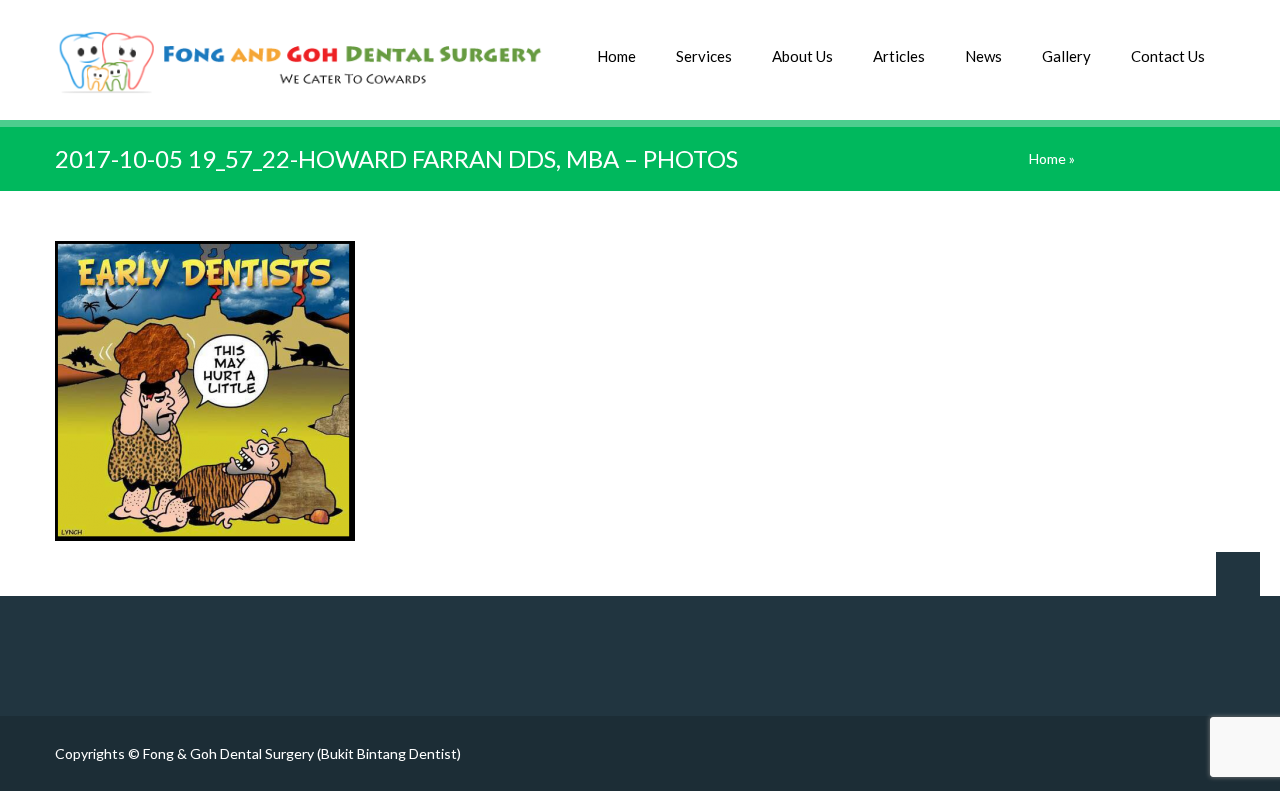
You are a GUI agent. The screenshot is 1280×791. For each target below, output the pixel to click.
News (983, 56)
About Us (802, 56)
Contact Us (1168, 56)
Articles (899, 56)
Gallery (1066, 56)
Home (616, 56)
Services (704, 56)
